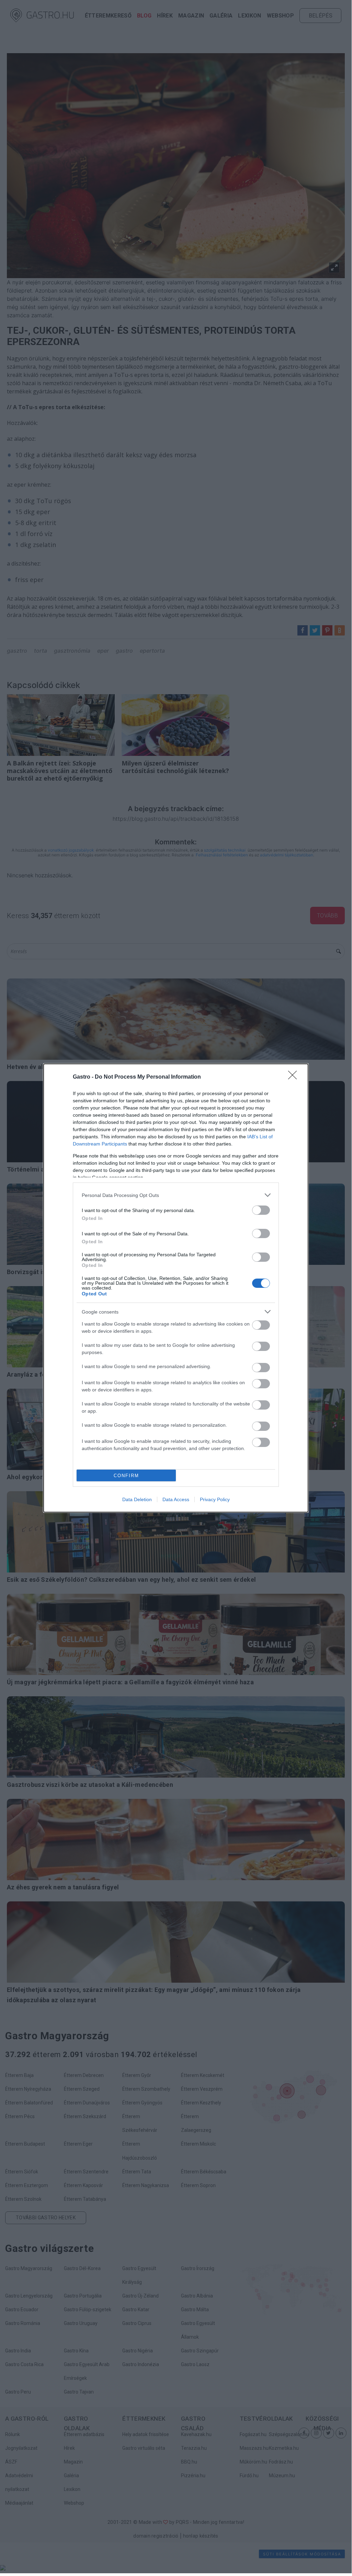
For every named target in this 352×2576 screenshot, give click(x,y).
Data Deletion (137, 1499)
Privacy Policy (215, 1499)
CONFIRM (126, 1476)
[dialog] (176, 1288)
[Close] (295, 1077)
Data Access (176, 1499)
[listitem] (176, 1195)
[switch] (261, 1210)
